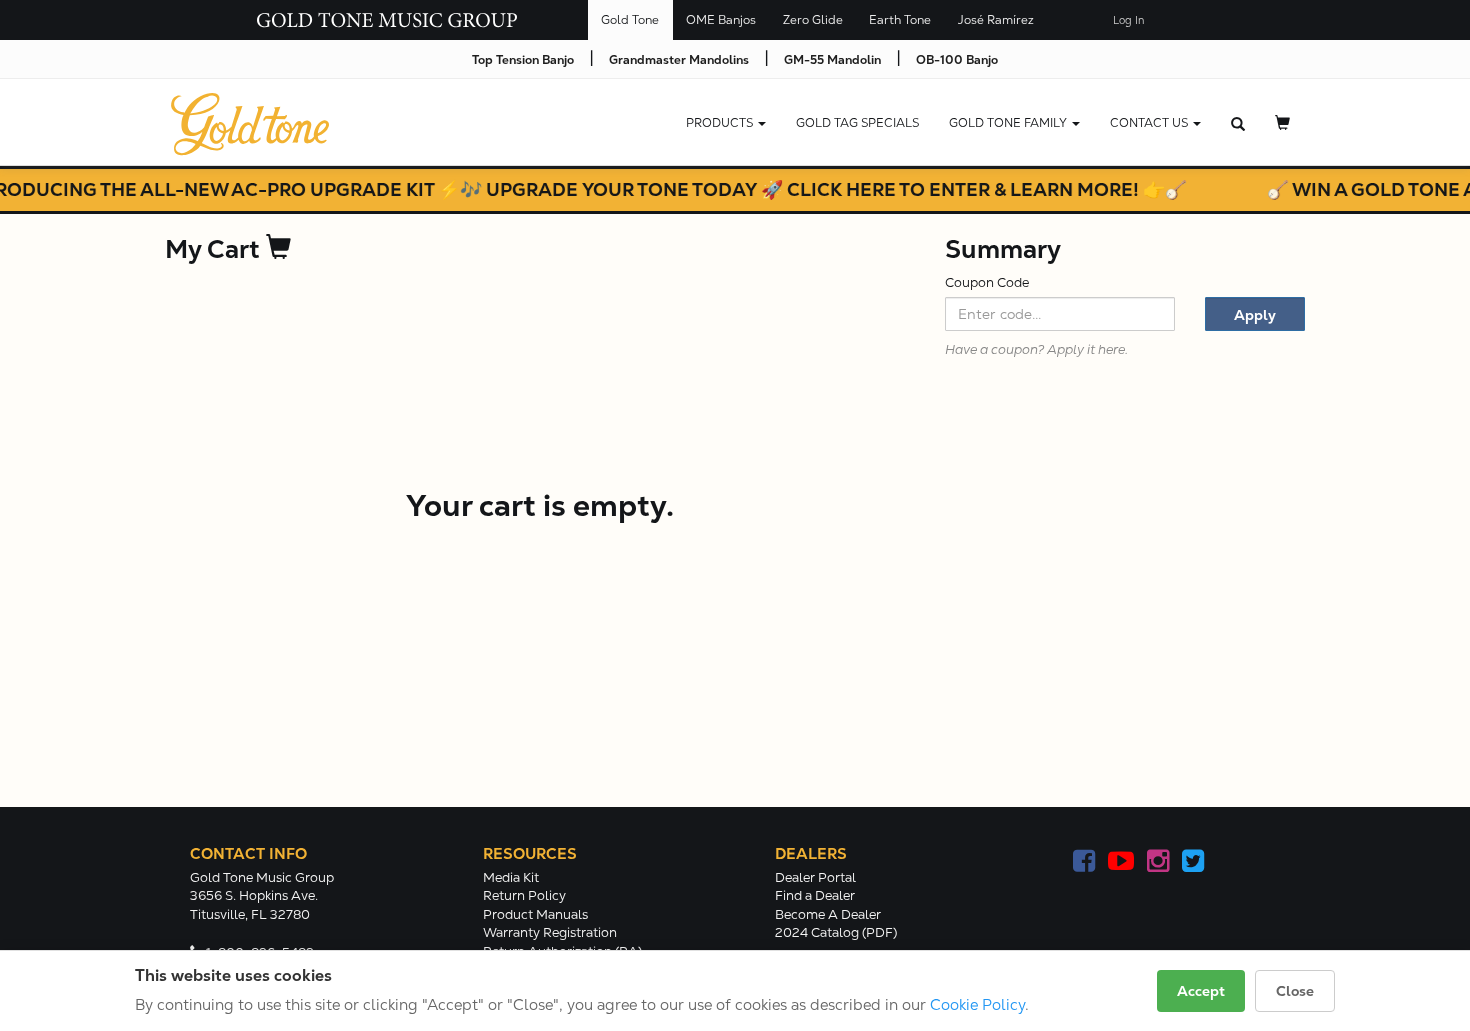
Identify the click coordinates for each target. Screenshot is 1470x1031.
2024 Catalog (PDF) (836, 932)
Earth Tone (900, 20)
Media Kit (511, 877)
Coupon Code (987, 282)
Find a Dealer (815, 895)
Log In (1128, 20)
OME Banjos (721, 20)
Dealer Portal (815, 877)
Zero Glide (813, 20)
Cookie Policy (977, 1004)
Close (1295, 991)
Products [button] (721, 123)
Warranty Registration (550, 932)
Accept (1201, 991)
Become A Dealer (828, 914)
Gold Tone (630, 20)
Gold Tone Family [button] (1009, 123)
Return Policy (524, 895)
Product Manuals (535, 914)
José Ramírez (996, 20)
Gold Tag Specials (857, 123)
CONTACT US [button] (1150, 123)
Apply (1255, 315)
